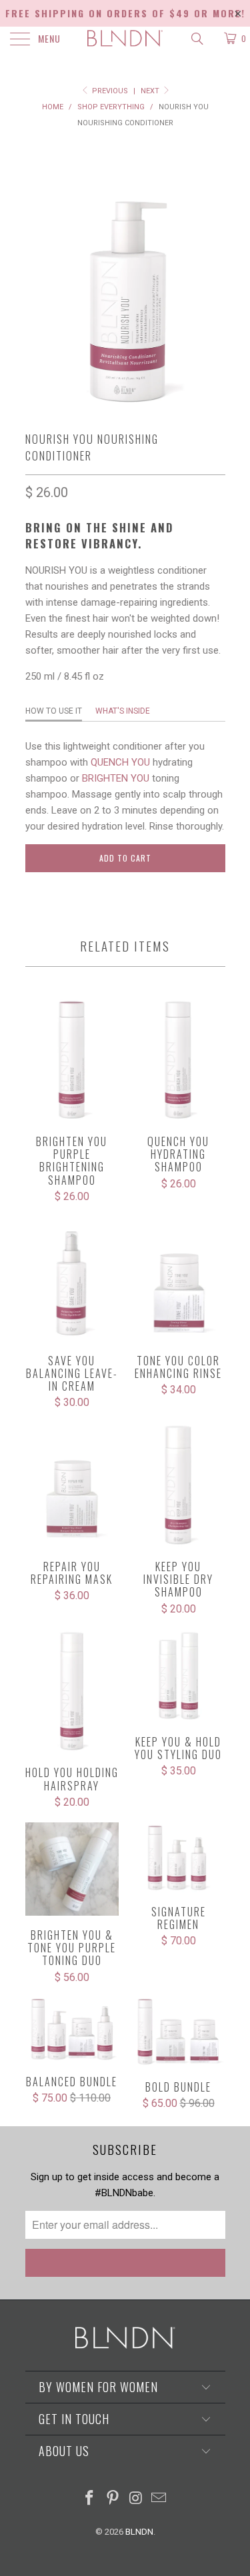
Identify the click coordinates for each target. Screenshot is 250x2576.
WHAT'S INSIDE (123, 711)
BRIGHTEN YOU (116, 778)
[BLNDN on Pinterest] (113, 2499)
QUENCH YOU (120, 762)
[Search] (196, 39)
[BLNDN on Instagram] (136, 2499)
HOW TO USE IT (54, 711)
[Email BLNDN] (159, 2499)
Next (151, 91)
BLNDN (139, 2532)
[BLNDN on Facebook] (90, 2499)
